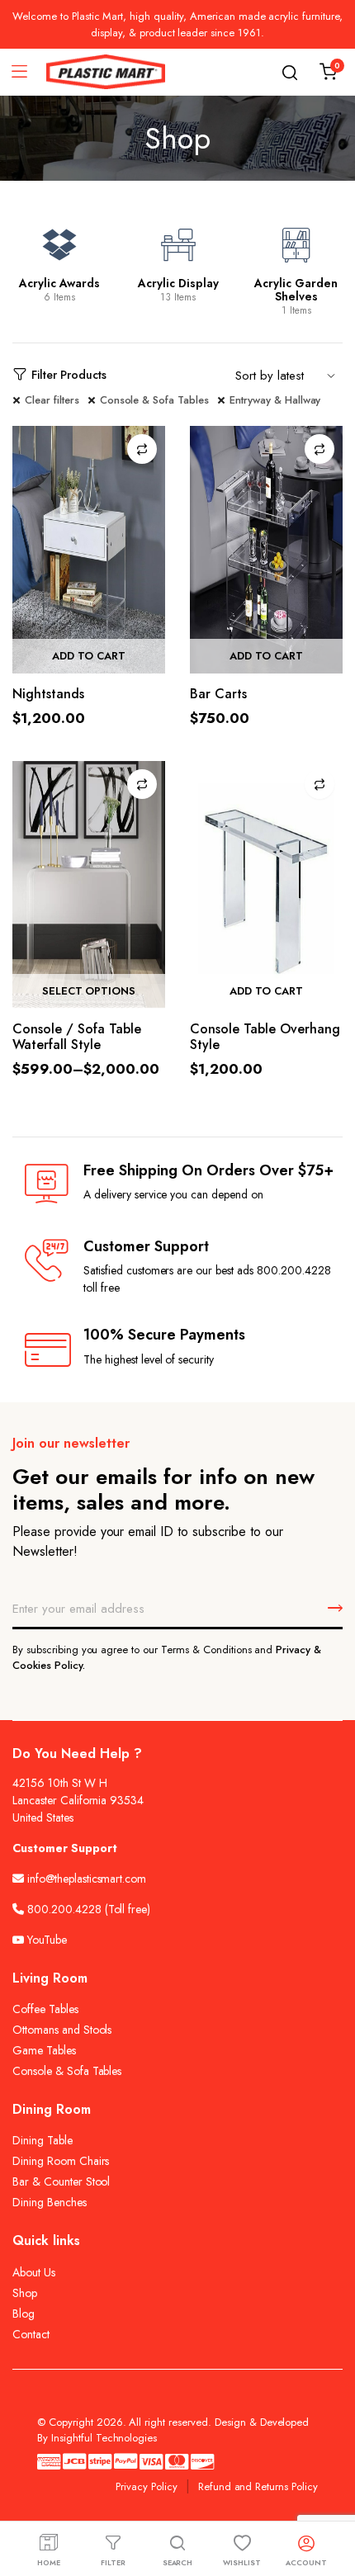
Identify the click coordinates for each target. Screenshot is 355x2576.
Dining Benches (50, 2202)
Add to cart (89, 656)
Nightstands (48, 694)
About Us (34, 2272)
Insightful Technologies (104, 2438)
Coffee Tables (45, 2009)
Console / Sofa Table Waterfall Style (77, 1037)
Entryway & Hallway (275, 400)
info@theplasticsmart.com (87, 1879)
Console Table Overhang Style (265, 1037)
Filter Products (69, 375)
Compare (142, 449)
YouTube (45, 1940)
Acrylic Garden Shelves (296, 290)
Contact (31, 2334)
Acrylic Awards (59, 283)
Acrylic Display (178, 283)
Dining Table (43, 2140)
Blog (24, 2314)
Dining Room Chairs (61, 2161)
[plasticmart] (106, 72)
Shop (25, 2293)
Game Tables (44, 2050)
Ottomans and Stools (62, 2030)
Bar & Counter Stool (61, 2181)
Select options (89, 991)
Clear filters (52, 400)
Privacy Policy (147, 2486)
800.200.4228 (64, 1909)
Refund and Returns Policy (258, 2486)
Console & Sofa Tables (154, 400)
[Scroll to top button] (329, 2498)
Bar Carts (218, 694)
